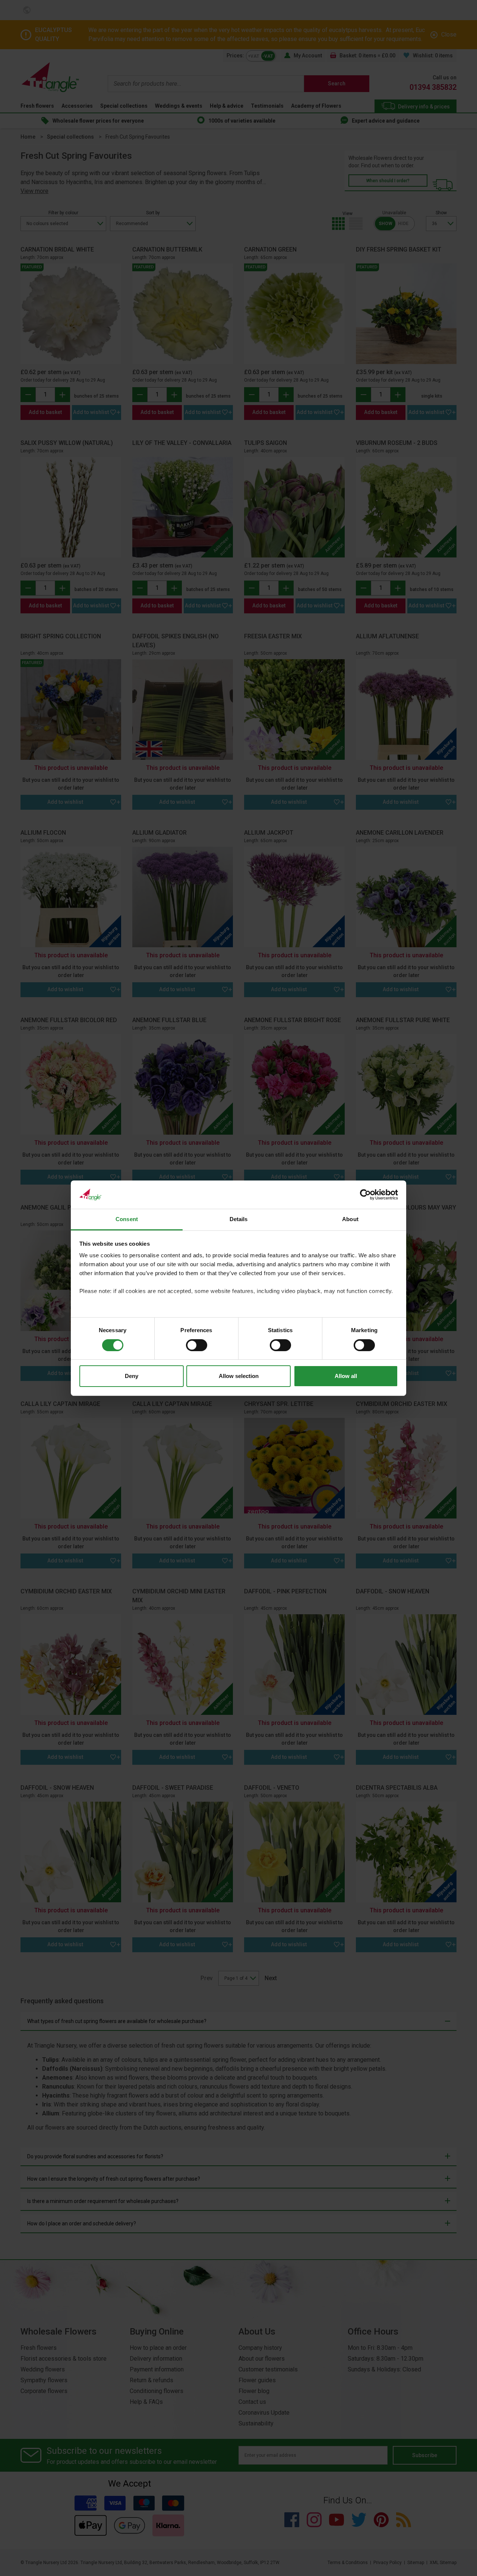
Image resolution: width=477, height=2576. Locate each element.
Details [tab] (239, 1219)
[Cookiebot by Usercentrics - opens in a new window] (365, 1195)
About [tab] (350, 1219)
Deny (132, 1376)
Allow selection (239, 1376)
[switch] (197, 1345)
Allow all (346, 1376)
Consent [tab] (127, 1219)
